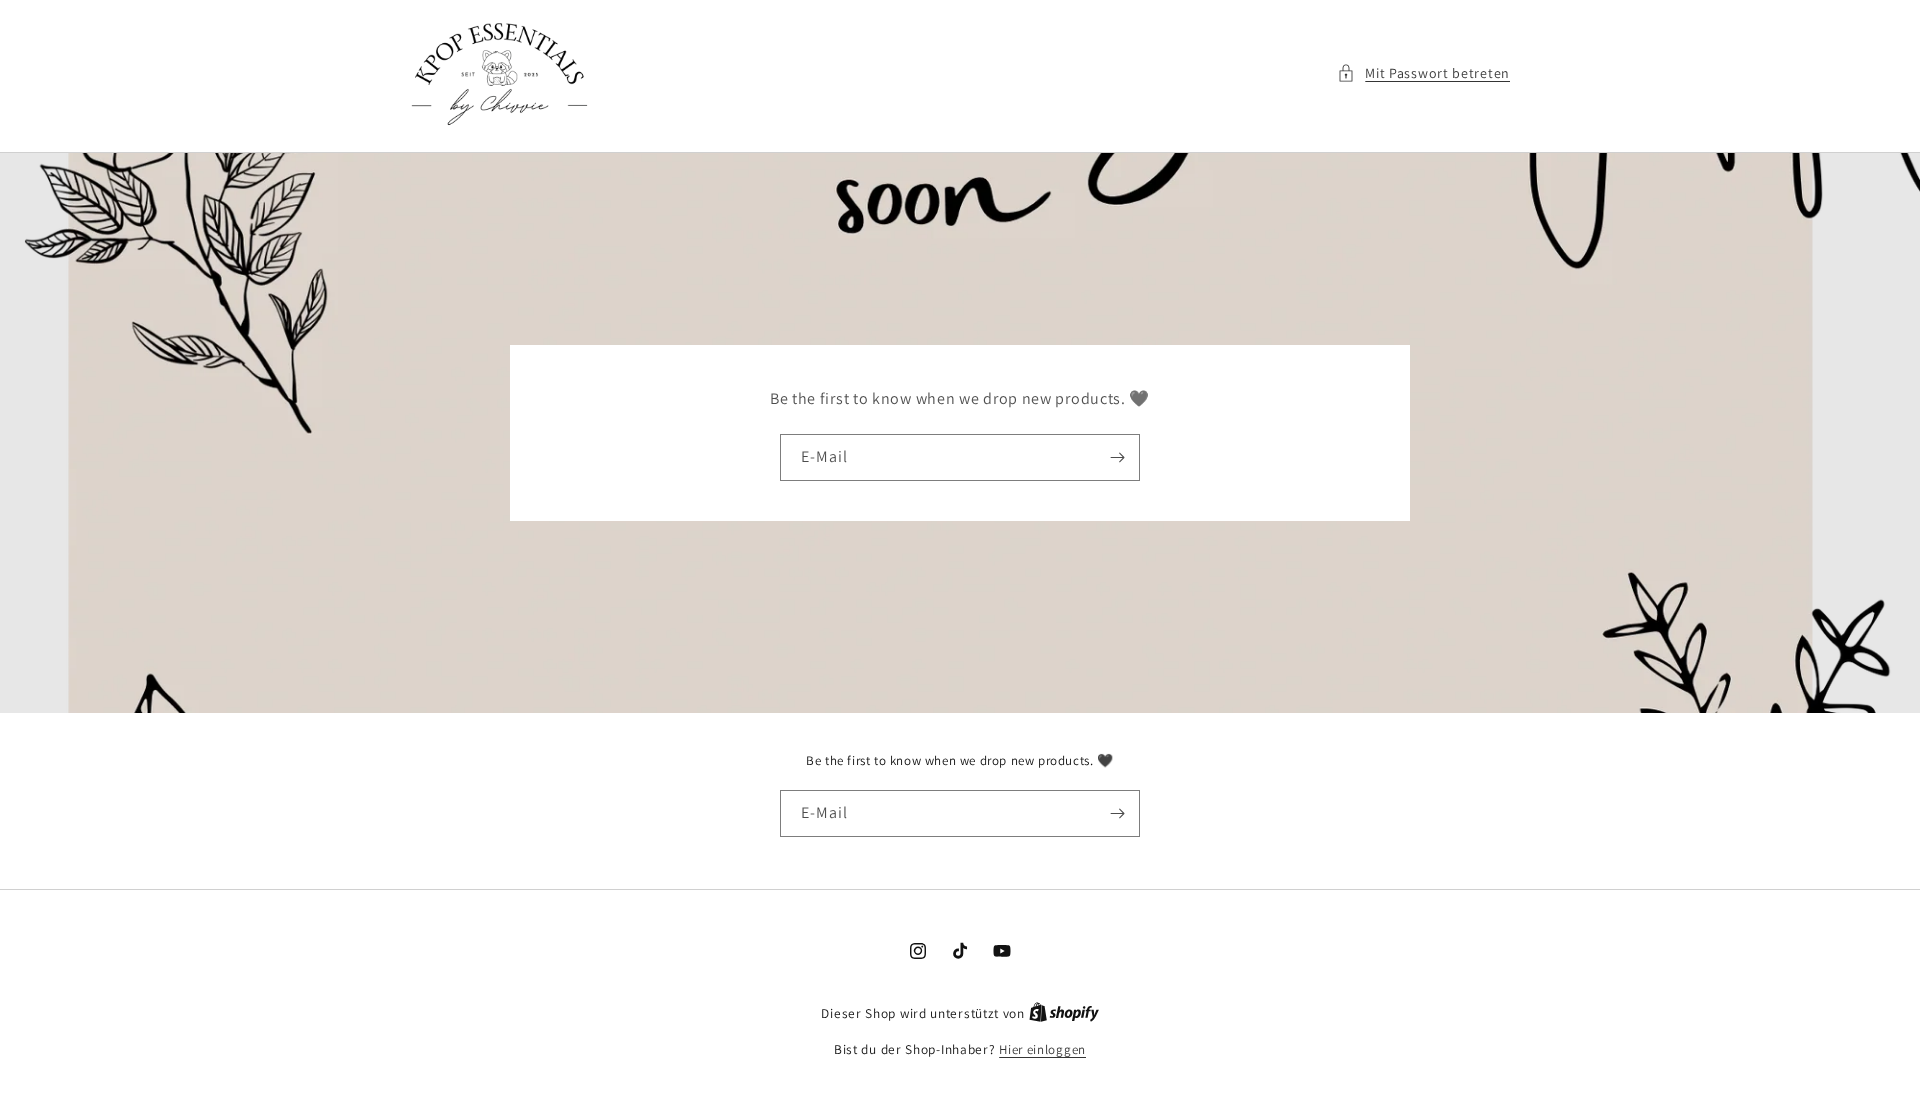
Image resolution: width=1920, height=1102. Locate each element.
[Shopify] (1064, 1013)
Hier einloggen (1042, 1049)
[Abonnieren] (1117, 457)
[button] (1423, 73)
